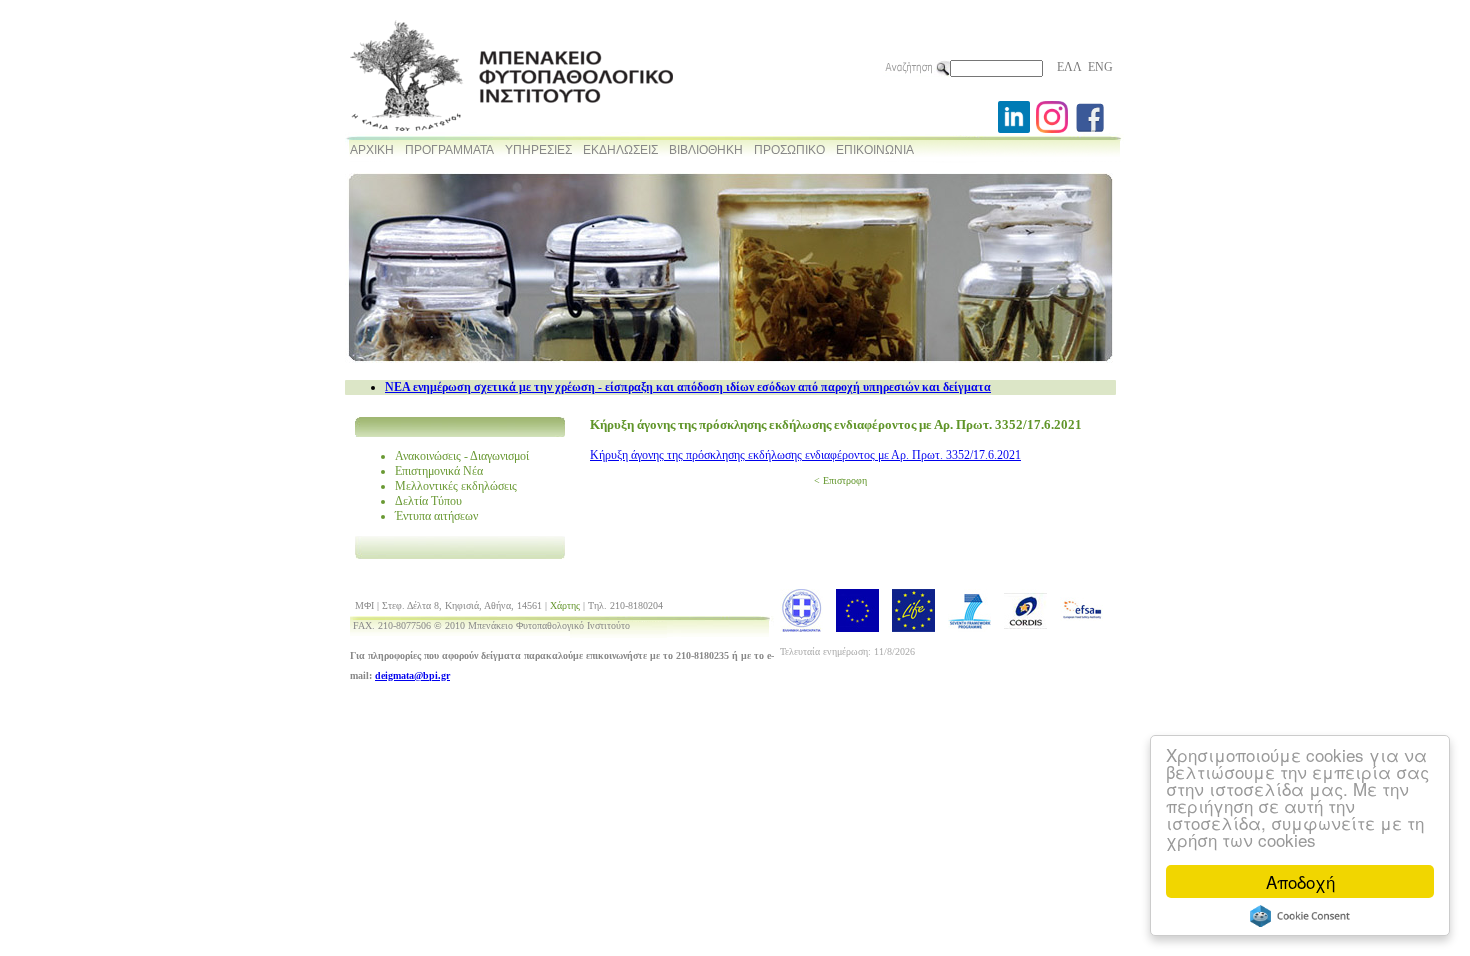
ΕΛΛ (1069, 67)
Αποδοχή (1300, 881)
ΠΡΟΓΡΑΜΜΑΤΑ (449, 150)
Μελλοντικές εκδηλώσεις (456, 486)
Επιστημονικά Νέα (439, 471)
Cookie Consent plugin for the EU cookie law (1300, 916)
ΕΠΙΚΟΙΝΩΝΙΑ (875, 150)
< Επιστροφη (840, 480)
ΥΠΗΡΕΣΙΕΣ (538, 150)
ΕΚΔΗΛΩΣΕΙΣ (620, 150)
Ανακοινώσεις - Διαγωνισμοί (462, 456)
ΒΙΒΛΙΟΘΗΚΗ (706, 150)
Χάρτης (565, 605)
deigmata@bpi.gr (412, 675)
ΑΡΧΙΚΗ (372, 150)
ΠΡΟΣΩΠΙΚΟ (789, 150)
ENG (1100, 67)
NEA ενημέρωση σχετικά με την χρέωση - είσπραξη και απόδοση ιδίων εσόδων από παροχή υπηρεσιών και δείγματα (688, 387)
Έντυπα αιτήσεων (436, 516)
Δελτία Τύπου (428, 501)
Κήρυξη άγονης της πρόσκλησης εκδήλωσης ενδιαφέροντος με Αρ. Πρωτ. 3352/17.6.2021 (805, 455)
